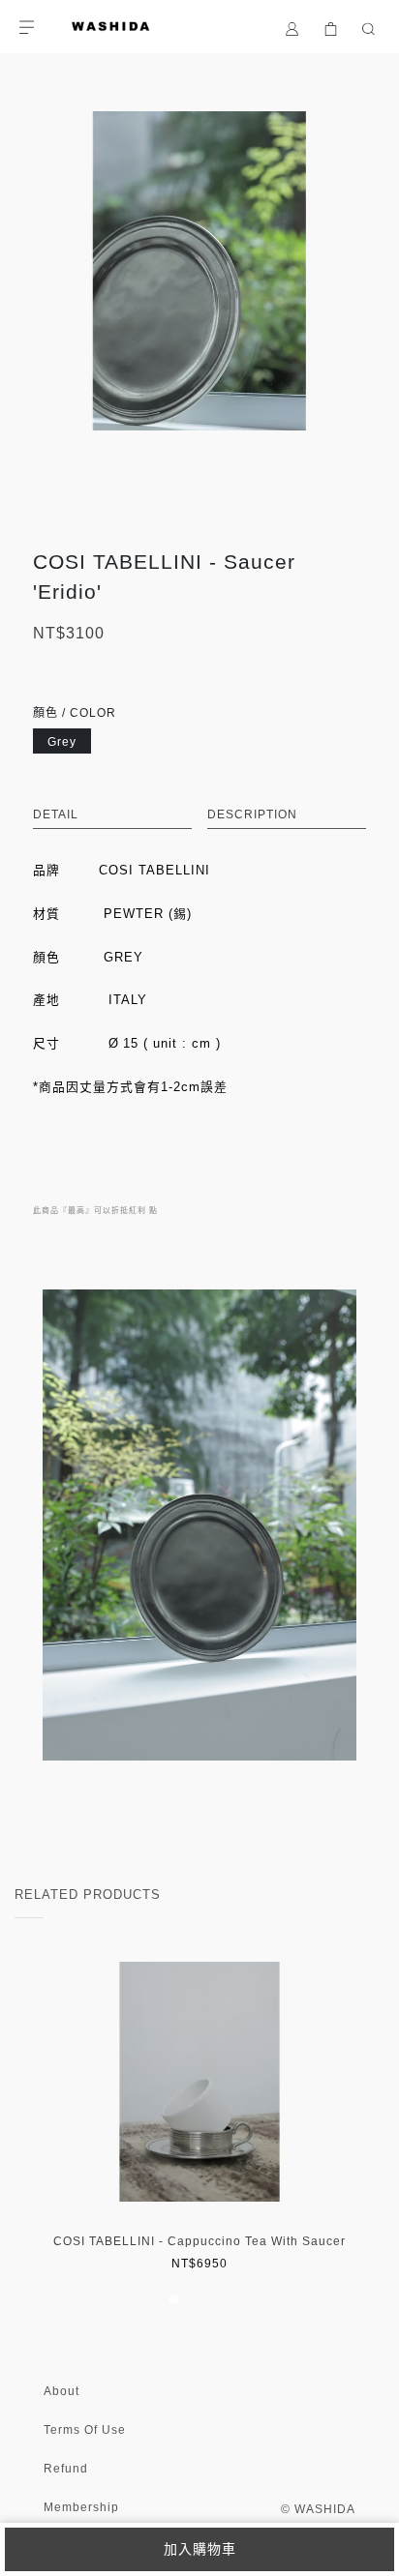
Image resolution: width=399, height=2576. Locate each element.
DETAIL (56, 814)
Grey (62, 742)
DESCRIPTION (252, 814)
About (61, 2391)
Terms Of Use (85, 2430)
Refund (66, 2469)
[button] (173, 2299)
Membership (81, 2507)
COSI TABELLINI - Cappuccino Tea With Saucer (199, 2241)
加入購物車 (200, 2549)
